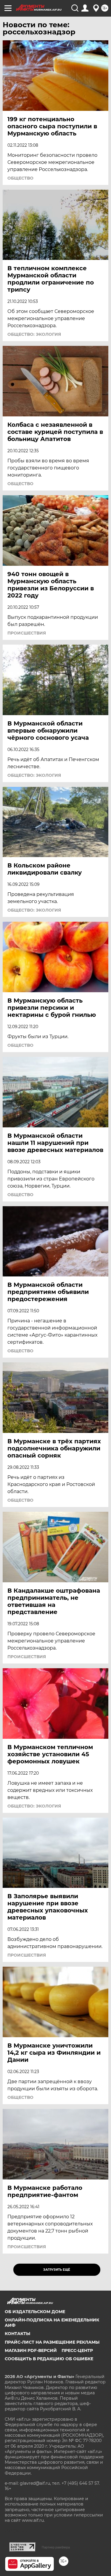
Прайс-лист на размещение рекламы (52, 2342)
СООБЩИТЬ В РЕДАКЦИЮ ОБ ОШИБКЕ (49, 2359)
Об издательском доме (35, 2312)
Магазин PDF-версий (31, 2350)
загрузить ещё (57, 2270)
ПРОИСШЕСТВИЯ (27, 633)
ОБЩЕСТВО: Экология (34, 334)
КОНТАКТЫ (17, 2334)
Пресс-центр (77, 2350)
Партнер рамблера (56, 2547)
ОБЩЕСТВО (20, 178)
